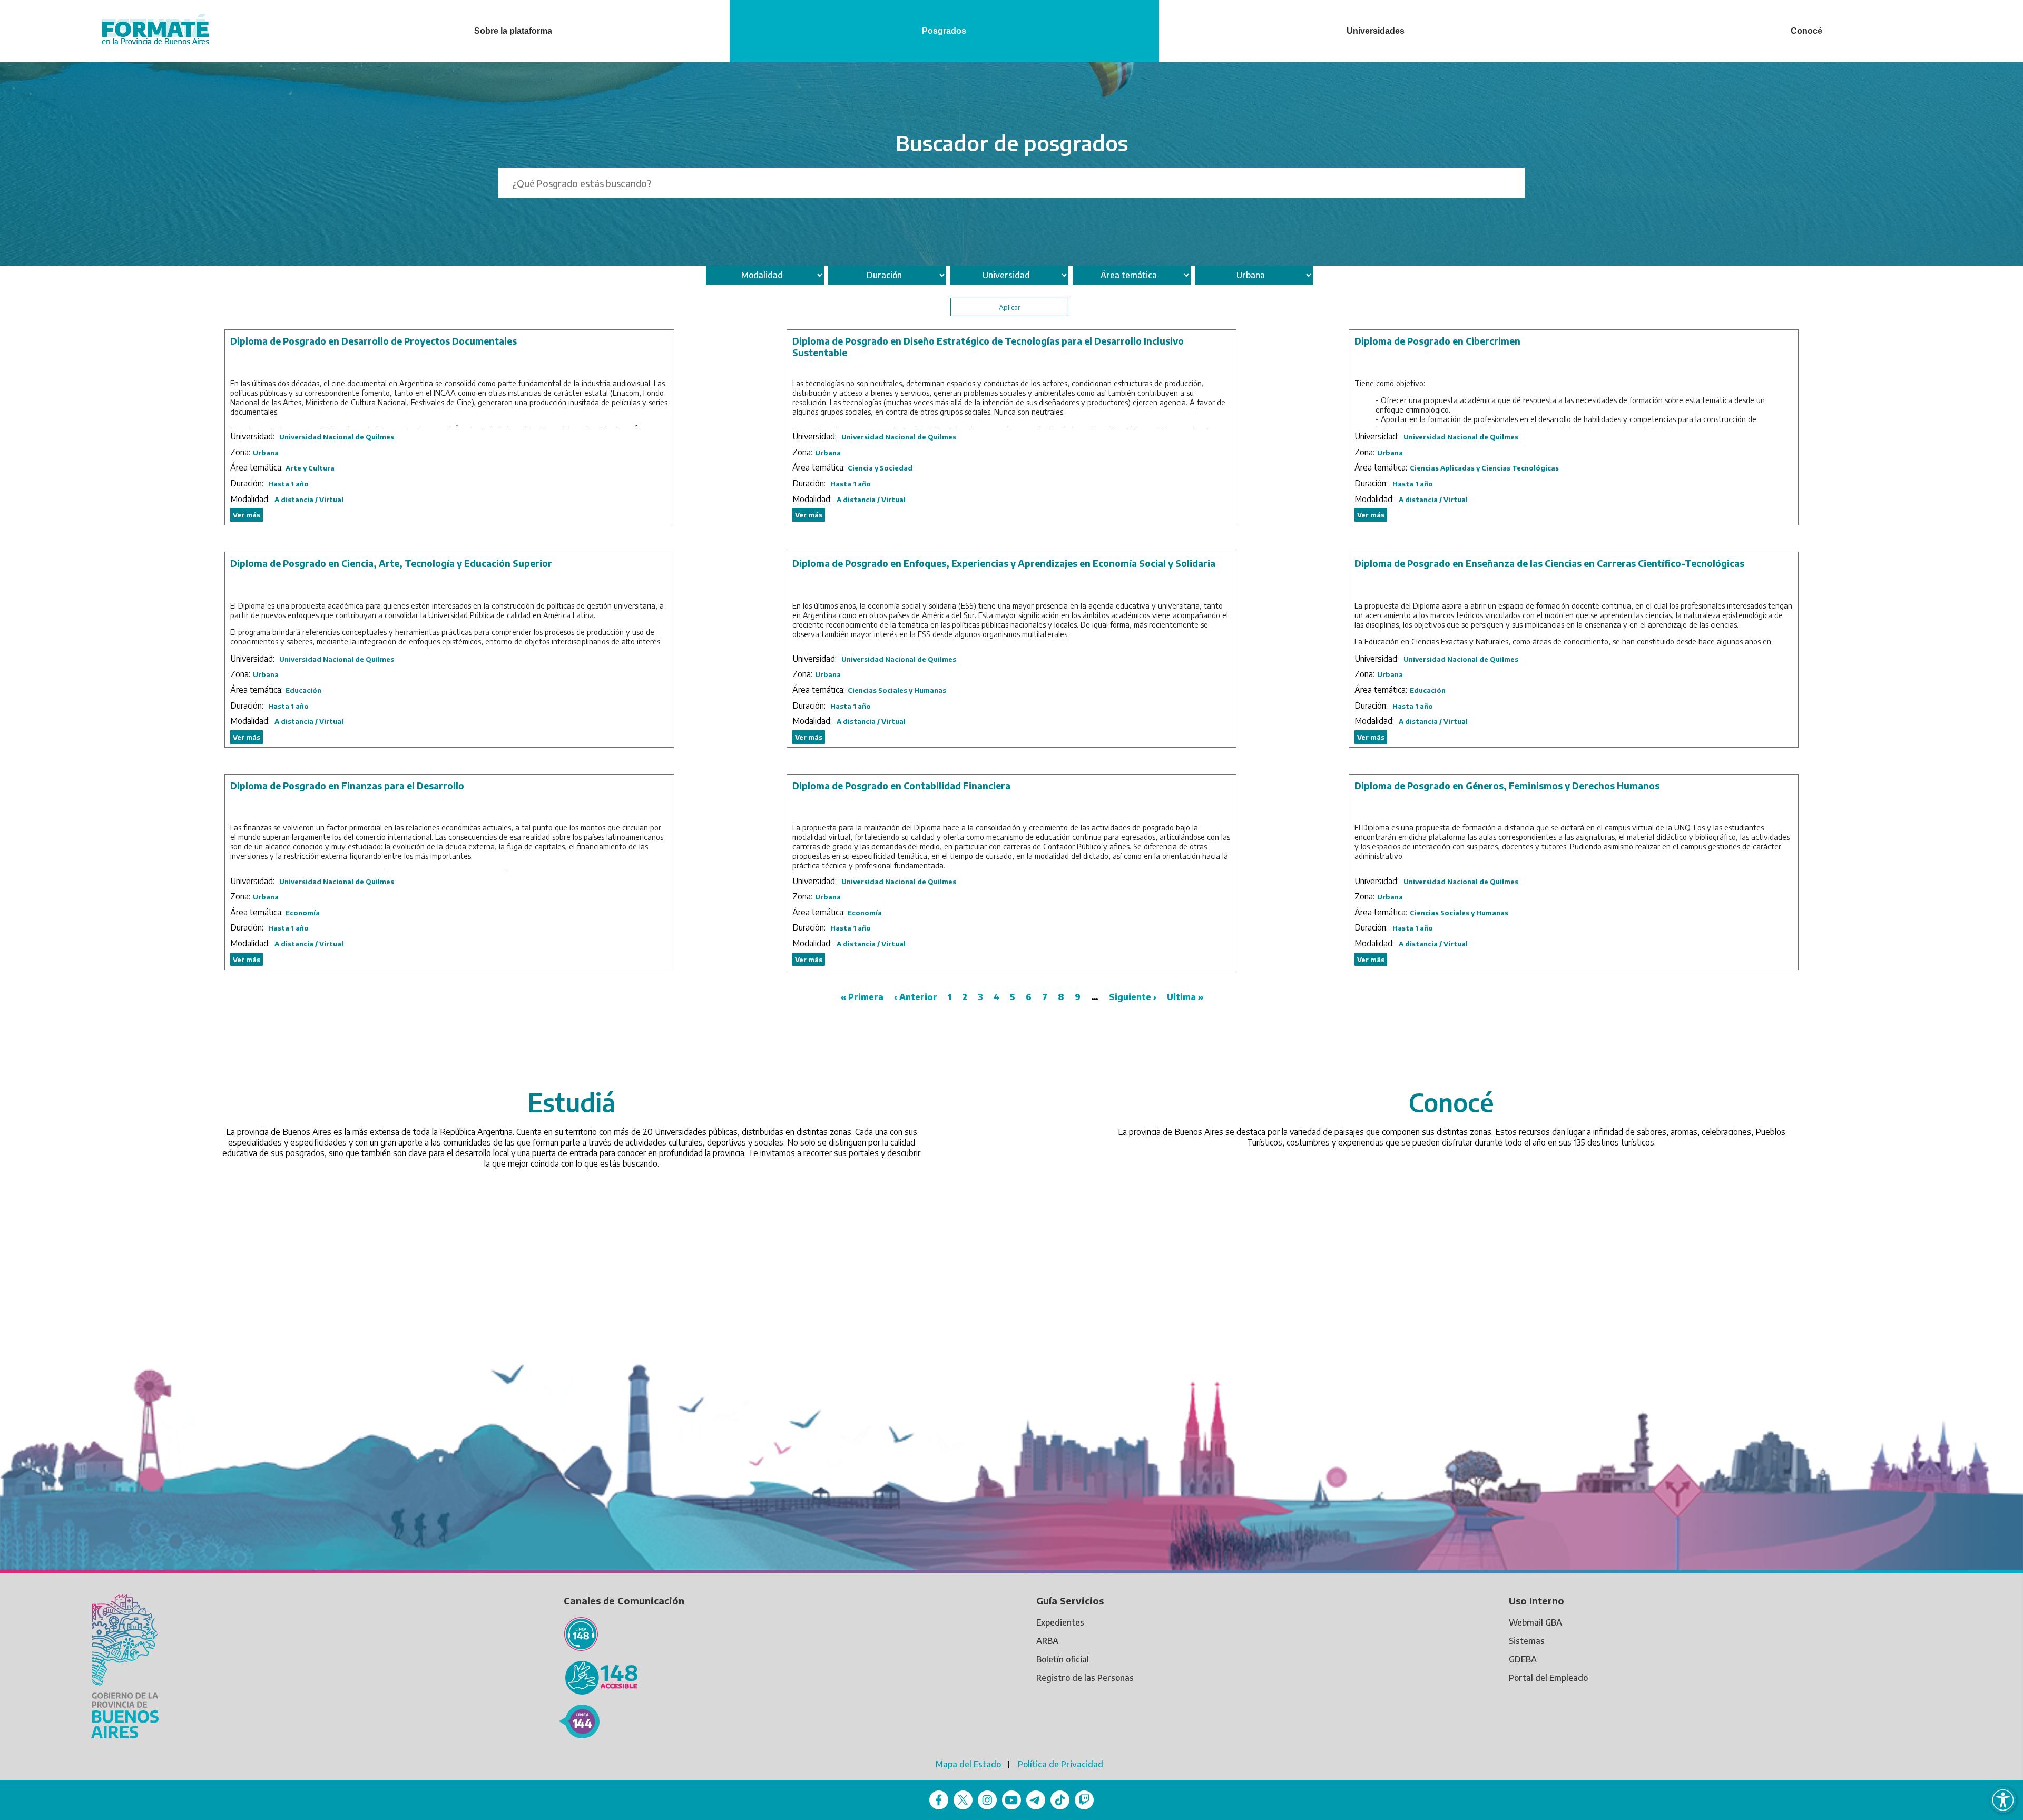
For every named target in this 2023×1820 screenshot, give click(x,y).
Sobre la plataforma (513, 31)
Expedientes (1060, 1622)
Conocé (1806, 31)
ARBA (1047, 1641)
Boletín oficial (1063, 1659)
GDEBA (1523, 1659)
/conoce (1473, 1058)
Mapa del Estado (968, 1764)
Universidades (1376, 31)
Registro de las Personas (1085, 1678)
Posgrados (944, 31)
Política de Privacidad (1060, 1764)
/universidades (592, 1058)
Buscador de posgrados (1012, 143)
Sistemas (1527, 1641)
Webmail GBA (1535, 1622)
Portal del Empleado (1548, 1678)
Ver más (247, 515)
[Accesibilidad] (2003, 1800)
